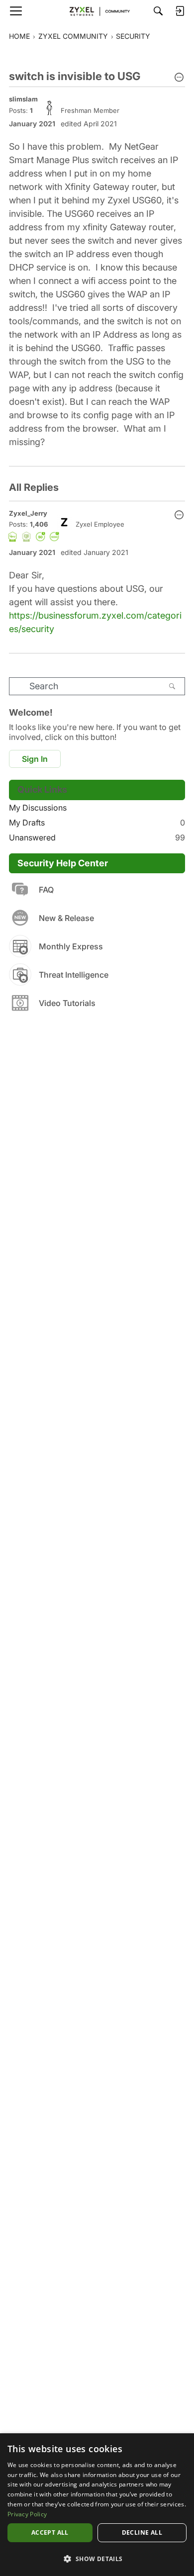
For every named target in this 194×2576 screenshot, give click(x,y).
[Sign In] (180, 11)
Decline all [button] (142, 2532)
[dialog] (97, 2505)
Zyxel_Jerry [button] (28, 513)
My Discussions (38, 808)
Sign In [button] (35, 759)
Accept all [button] (50, 2532)
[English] (97, 11)
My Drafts (97, 823)
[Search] (158, 11)
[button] (179, 78)
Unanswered (97, 837)
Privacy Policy (27, 2514)
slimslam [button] (23, 99)
